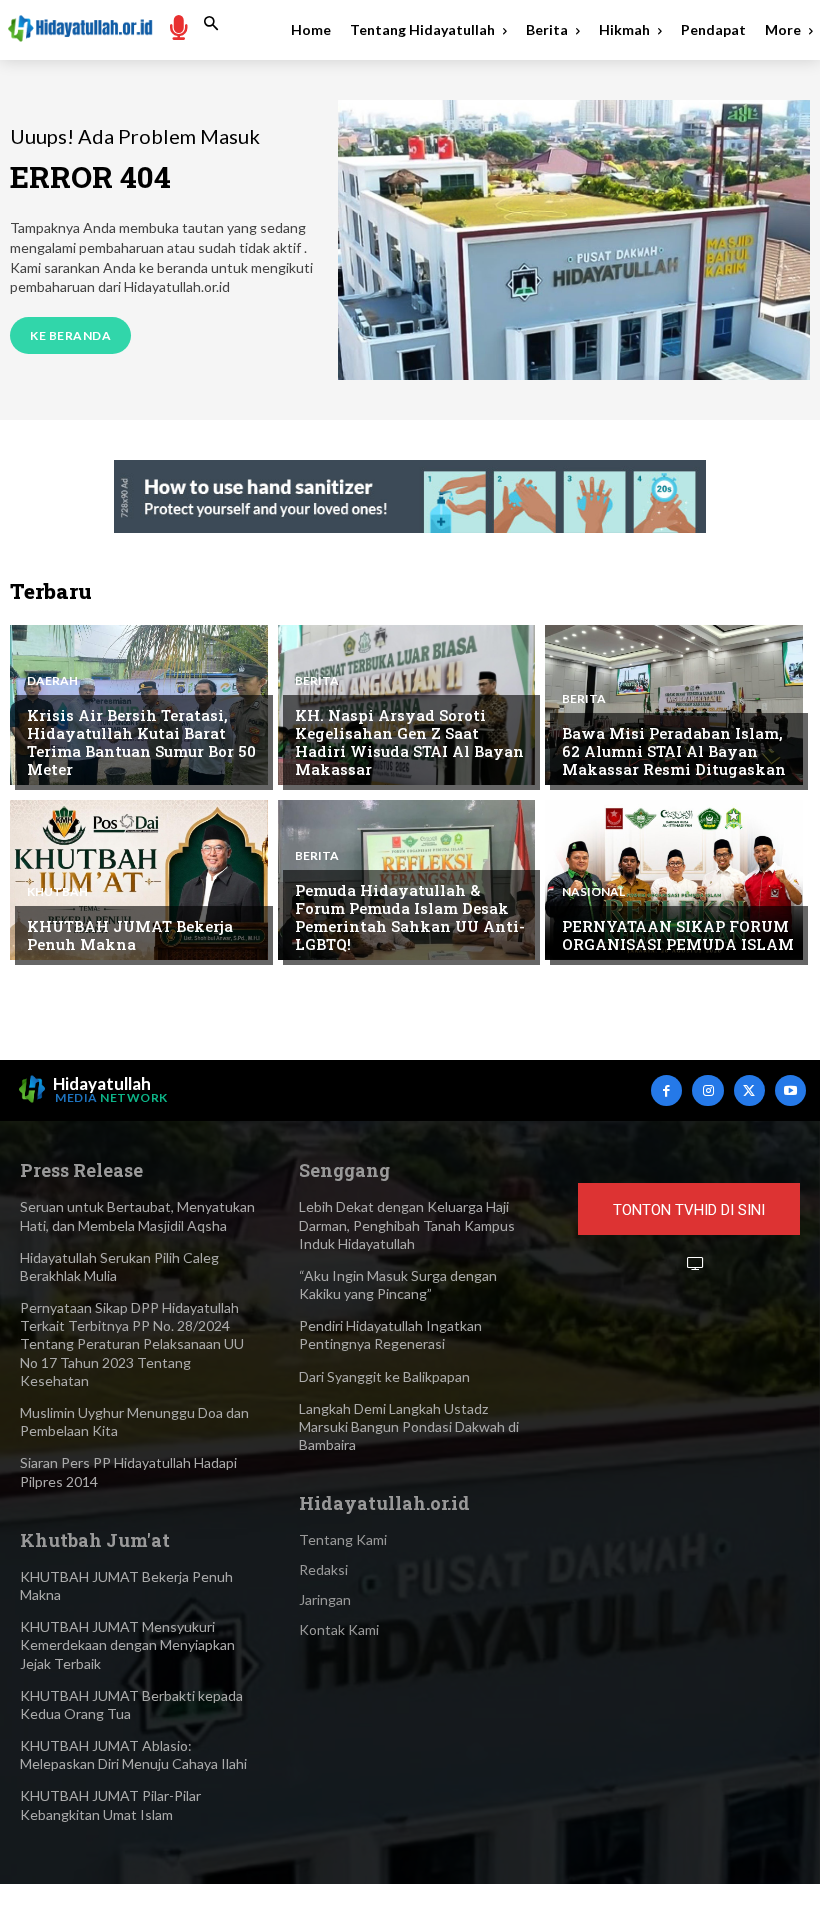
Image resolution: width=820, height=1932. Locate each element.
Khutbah (57, 892)
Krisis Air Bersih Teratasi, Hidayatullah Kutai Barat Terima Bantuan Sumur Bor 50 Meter (141, 742)
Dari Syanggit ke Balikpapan (384, 1376)
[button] (211, 24)
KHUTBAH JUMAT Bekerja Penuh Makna (130, 935)
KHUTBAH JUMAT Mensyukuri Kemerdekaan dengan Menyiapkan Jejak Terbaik (127, 1644)
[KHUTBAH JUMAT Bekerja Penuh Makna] (139, 880)
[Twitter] (749, 1090)
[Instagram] (707, 1090)
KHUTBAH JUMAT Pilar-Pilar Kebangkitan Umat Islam (110, 1804)
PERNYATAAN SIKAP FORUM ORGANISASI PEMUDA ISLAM (678, 935)
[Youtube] (790, 1090)
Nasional (593, 892)
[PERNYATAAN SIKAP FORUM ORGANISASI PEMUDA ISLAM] (674, 880)
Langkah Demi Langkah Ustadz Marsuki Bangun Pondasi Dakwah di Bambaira (409, 1426)
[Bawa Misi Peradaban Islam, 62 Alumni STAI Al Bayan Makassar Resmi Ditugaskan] (674, 705)
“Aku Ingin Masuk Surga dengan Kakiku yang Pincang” (398, 1284)
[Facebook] (666, 1090)
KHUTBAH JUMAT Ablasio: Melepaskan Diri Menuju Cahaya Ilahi (133, 1754)
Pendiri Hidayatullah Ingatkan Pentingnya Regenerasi (390, 1334)
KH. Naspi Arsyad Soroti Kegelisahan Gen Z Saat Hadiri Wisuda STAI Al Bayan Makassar (409, 742)
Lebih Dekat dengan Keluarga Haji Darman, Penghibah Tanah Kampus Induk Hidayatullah (407, 1224)
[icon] (178, 26)
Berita (317, 681)
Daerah (52, 681)
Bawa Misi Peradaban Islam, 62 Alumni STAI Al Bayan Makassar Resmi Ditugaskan (674, 751)
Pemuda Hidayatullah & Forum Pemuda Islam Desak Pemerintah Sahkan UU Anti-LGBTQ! (410, 917)
